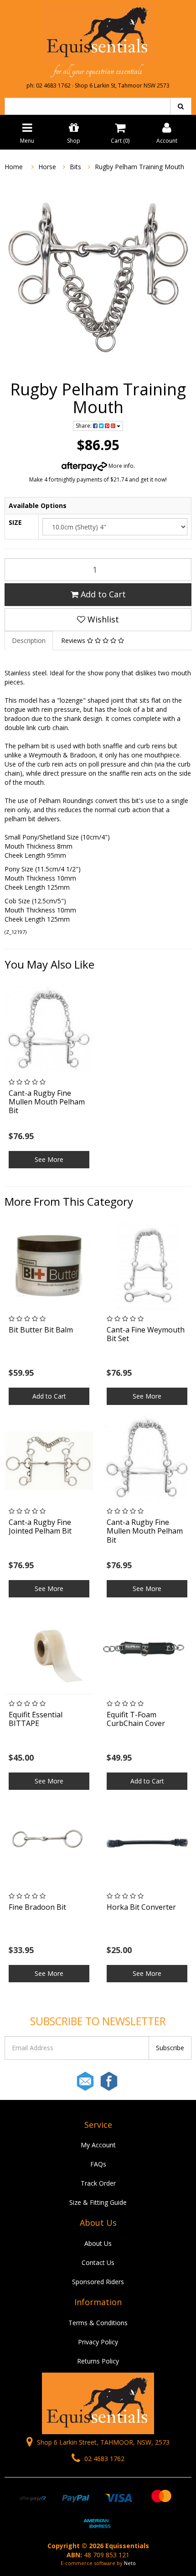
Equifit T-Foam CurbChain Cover (136, 1719)
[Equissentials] (98, 32)
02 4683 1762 (103, 2459)
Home (14, 167)
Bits (75, 167)
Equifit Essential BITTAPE (36, 1719)
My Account (98, 2145)
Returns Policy (98, 2361)
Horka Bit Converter (141, 1907)
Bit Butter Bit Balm (41, 1330)
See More (49, 1159)
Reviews (74, 640)
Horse (47, 167)
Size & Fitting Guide (98, 2202)
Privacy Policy (98, 2342)
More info (120, 466)
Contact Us (98, 2262)
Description (29, 640)
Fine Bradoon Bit (37, 1907)
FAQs (98, 2164)
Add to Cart (102, 594)
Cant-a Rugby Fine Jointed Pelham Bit (40, 1526)
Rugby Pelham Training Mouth (139, 167)
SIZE (15, 522)
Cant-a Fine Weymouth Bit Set (146, 1334)
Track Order (98, 2183)
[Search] (181, 106)
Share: (84, 426)
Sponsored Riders (98, 2282)
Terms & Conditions (98, 2323)
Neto (130, 2563)
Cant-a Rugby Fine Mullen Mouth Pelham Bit (47, 1102)
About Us (98, 2243)
